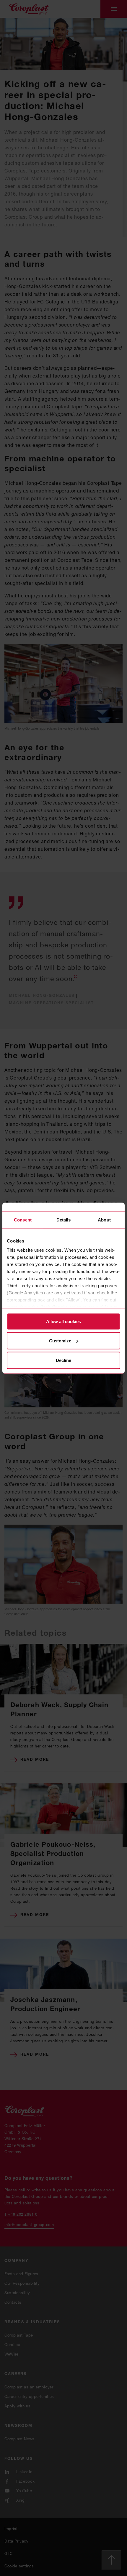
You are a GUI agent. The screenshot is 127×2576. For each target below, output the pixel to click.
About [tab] (104, 1220)
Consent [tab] (23, 1220)
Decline (63, 1360)
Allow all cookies (63, 1321)
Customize (60, 1341)
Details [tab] (64, 1220)
